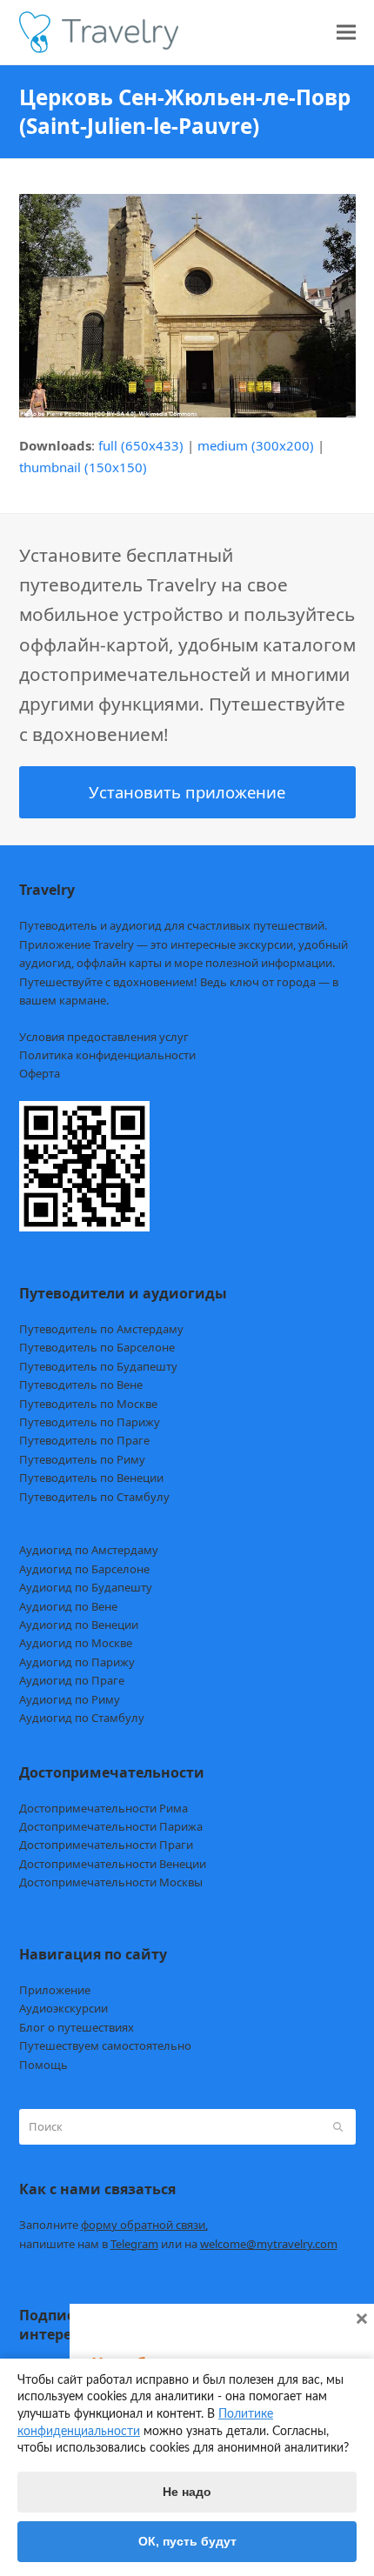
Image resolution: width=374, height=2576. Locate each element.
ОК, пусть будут (187, 2541)
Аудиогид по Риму (70, 1699)
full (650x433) (141, 445)
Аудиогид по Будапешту (86, 1587)
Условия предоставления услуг (104, 1037)
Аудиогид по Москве (76, 1643)
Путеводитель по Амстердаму (101, 1329)
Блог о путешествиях (77, 2027)
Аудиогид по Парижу (77, 1662)
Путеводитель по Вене (81, 1385)
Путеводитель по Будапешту (98, 1366)
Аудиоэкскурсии (63, 2008)
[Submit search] (338, 2127)
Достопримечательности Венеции (113, 1864)
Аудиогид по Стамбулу (82, 1718)
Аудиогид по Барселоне (84, 1569)
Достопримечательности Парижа (111, 1826)
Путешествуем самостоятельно (105, 2045)
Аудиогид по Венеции (79, 1625)
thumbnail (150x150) (83, 467)
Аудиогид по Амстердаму (89, 1550)
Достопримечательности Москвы (111, 1882)
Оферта (40, 1073)
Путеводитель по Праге (84, 1440)
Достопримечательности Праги (106, 1845)
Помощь (43, 2065)
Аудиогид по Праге (72, 1680)
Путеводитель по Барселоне (97, 1347)
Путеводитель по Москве (88, 1404)
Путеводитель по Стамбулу (94, 1497)
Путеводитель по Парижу (90, 1422)
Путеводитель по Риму (82, 1459)
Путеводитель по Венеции (91, 1478)
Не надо (187, 2492)
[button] (346, 33)
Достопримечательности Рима (104, 1808)
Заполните (114, 2225)
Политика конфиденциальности (107, 1055)
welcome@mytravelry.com (269, 2244)
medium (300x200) (256, 445)
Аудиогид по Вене (68, 1606)
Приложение (55, 1990)
